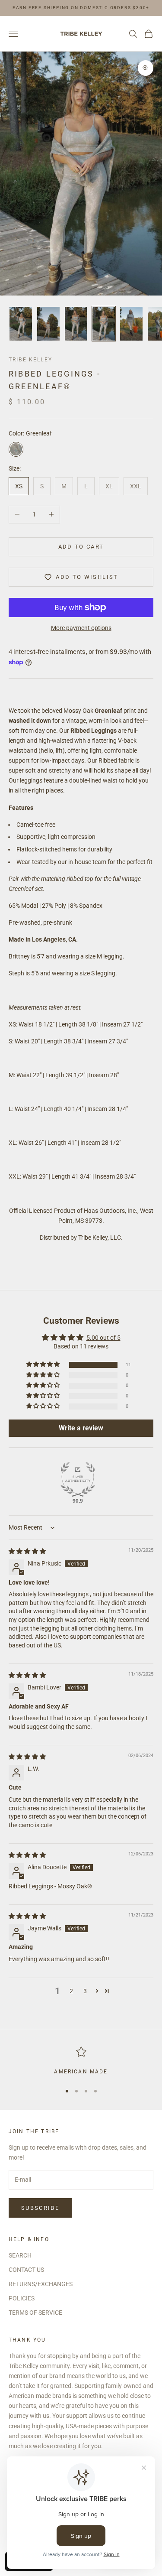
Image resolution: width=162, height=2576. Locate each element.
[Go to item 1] (21, 324)
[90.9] (78, 1479)
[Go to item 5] (131, 324)
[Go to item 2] (48, 324)
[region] (81, 2061)
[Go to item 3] (76, 324)
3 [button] (85, 1991)
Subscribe (40, 2208)
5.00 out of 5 (103, 1338)
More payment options (81, 628)
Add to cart (81, 547)
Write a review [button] (81, 1428)
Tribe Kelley (30, 360)
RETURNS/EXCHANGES (41, 2284)
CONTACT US (26, 2270)
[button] (44, 1365)
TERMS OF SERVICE (35, 2313)
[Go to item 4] (104, 324)
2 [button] (71, 1991)
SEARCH (20, 2255)
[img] (27, 1551)
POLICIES (22, 2298)
